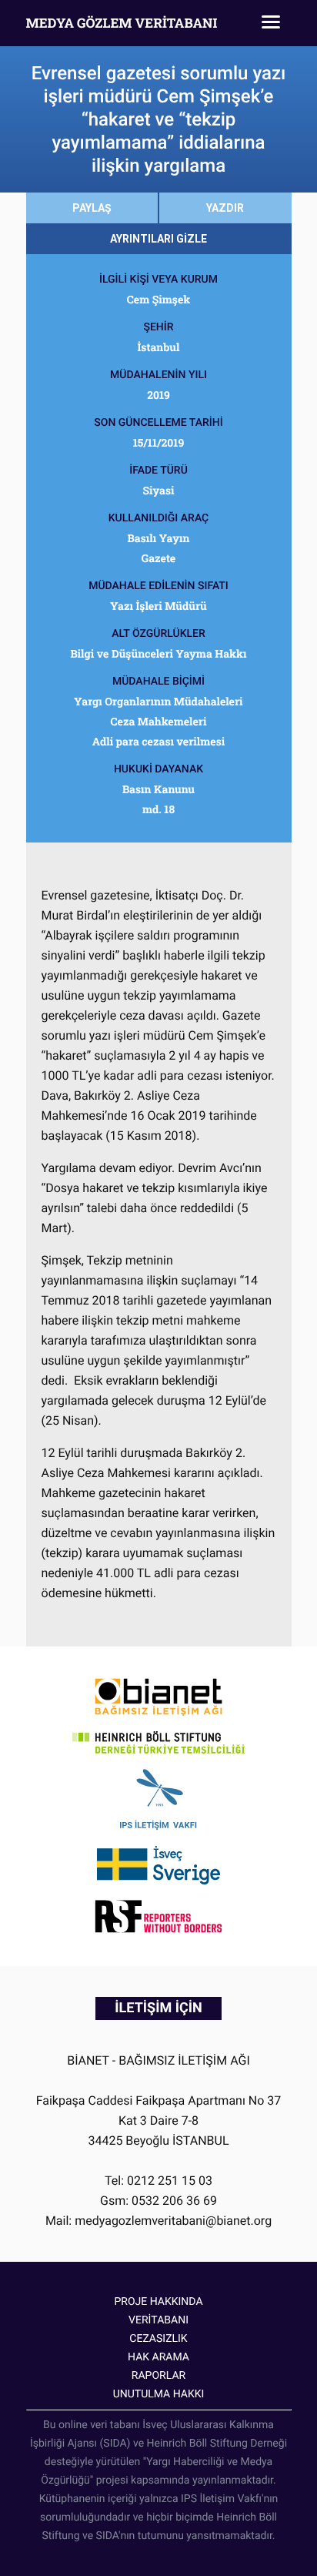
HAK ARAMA (158, 2357)
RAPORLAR (158, 2376)
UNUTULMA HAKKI (159, 2394)
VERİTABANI (158, 2320)
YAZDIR (225, 208)
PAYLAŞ (92, 208)
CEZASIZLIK (158, 2339)
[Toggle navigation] (271, 23)
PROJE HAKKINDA (158, 2302)
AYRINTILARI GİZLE (158, 239)
